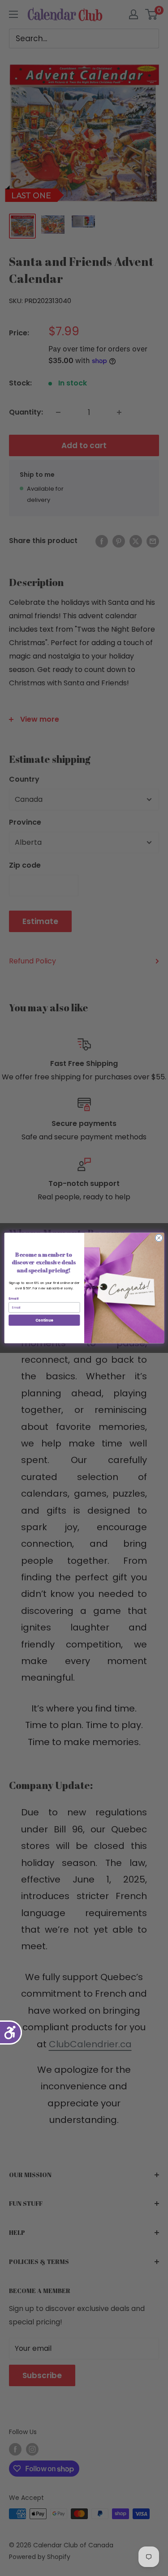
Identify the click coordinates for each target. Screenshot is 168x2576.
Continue (44, 1320)
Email (13, 1299)
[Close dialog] (159, 1238)
